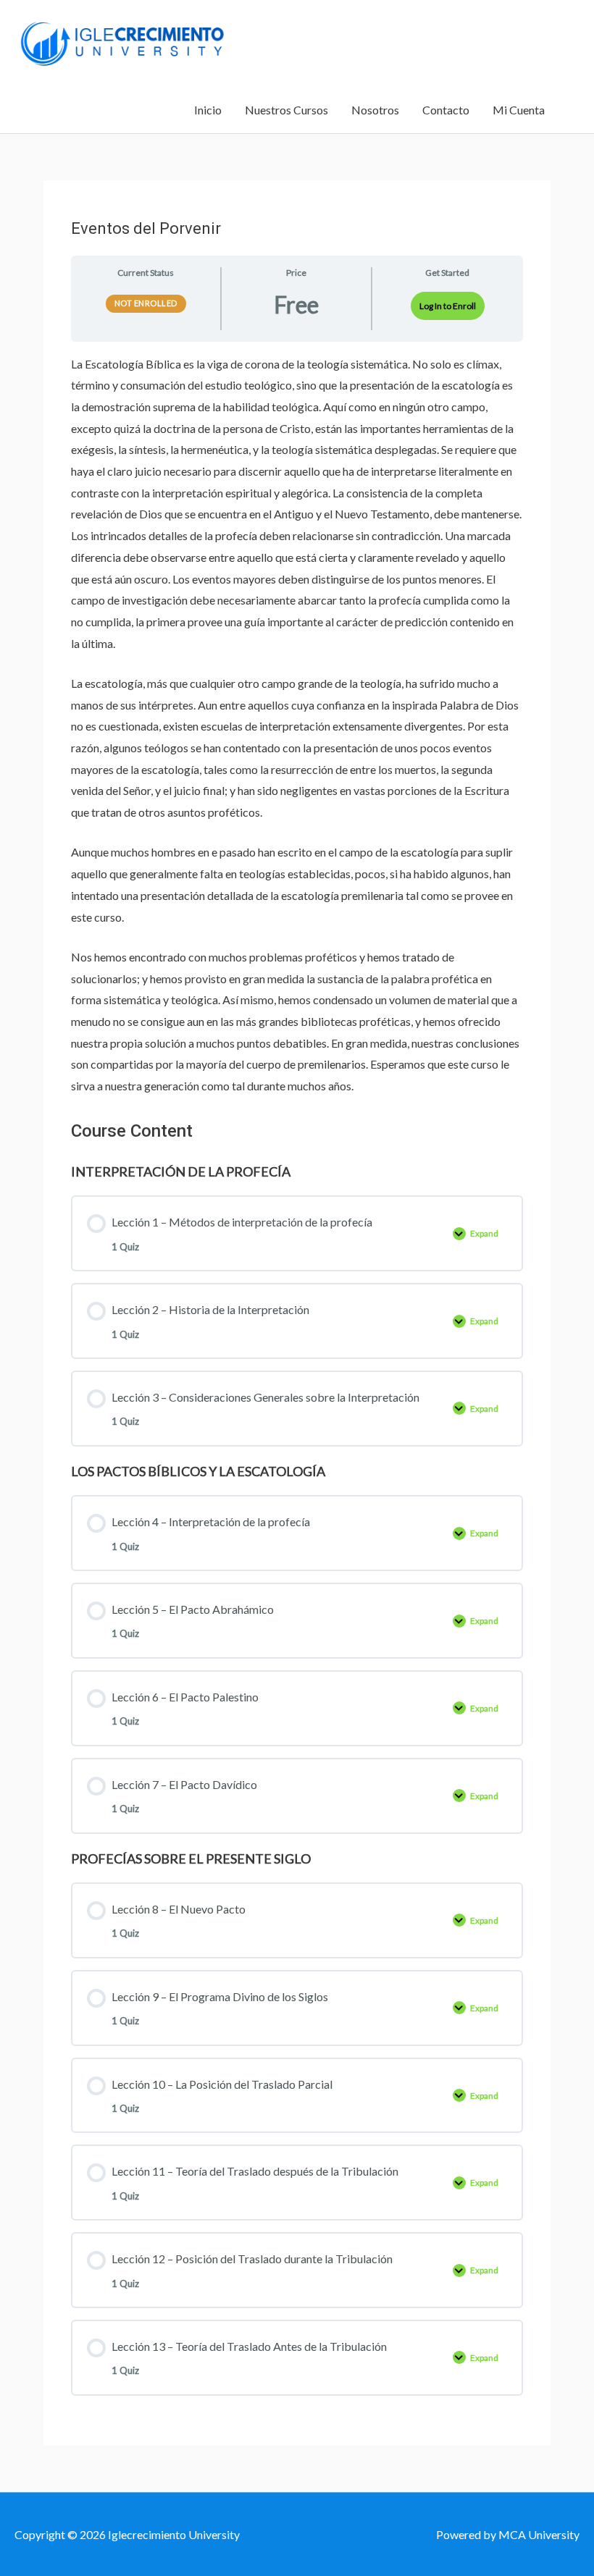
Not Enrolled (146, 303)
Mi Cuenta (519, 110)
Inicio (208, 110)
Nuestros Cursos (286, 110)
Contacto (446, 110)
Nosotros (375, 110)
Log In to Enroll (448, 306)
